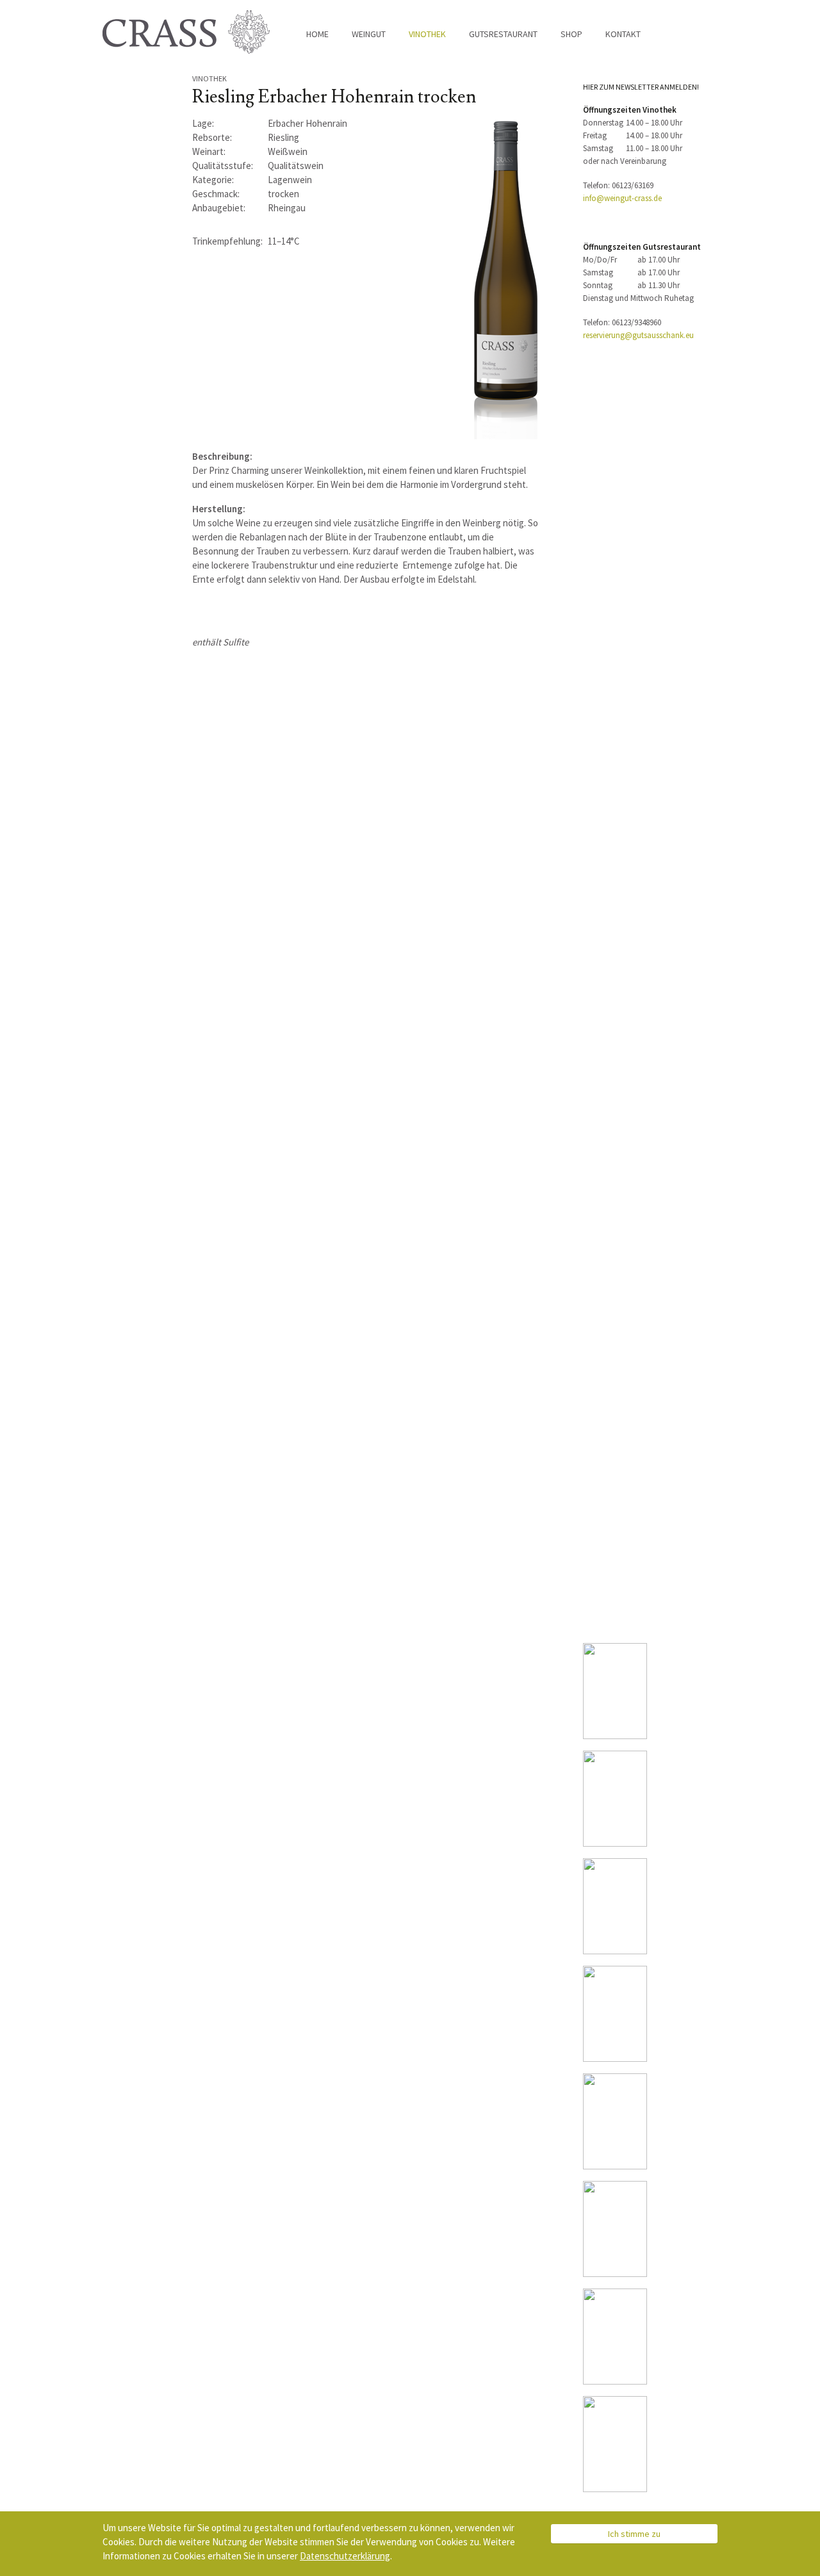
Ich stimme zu (634, 2534)
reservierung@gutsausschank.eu (638, 335)
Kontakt (623, 34)
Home (317, 34)
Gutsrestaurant (503, 34)
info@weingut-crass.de (622, 198)
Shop (571, 34)
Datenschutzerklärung (345, 2556)
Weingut (369, 34)
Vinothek (427, 34)
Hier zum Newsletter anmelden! (641, 87)
